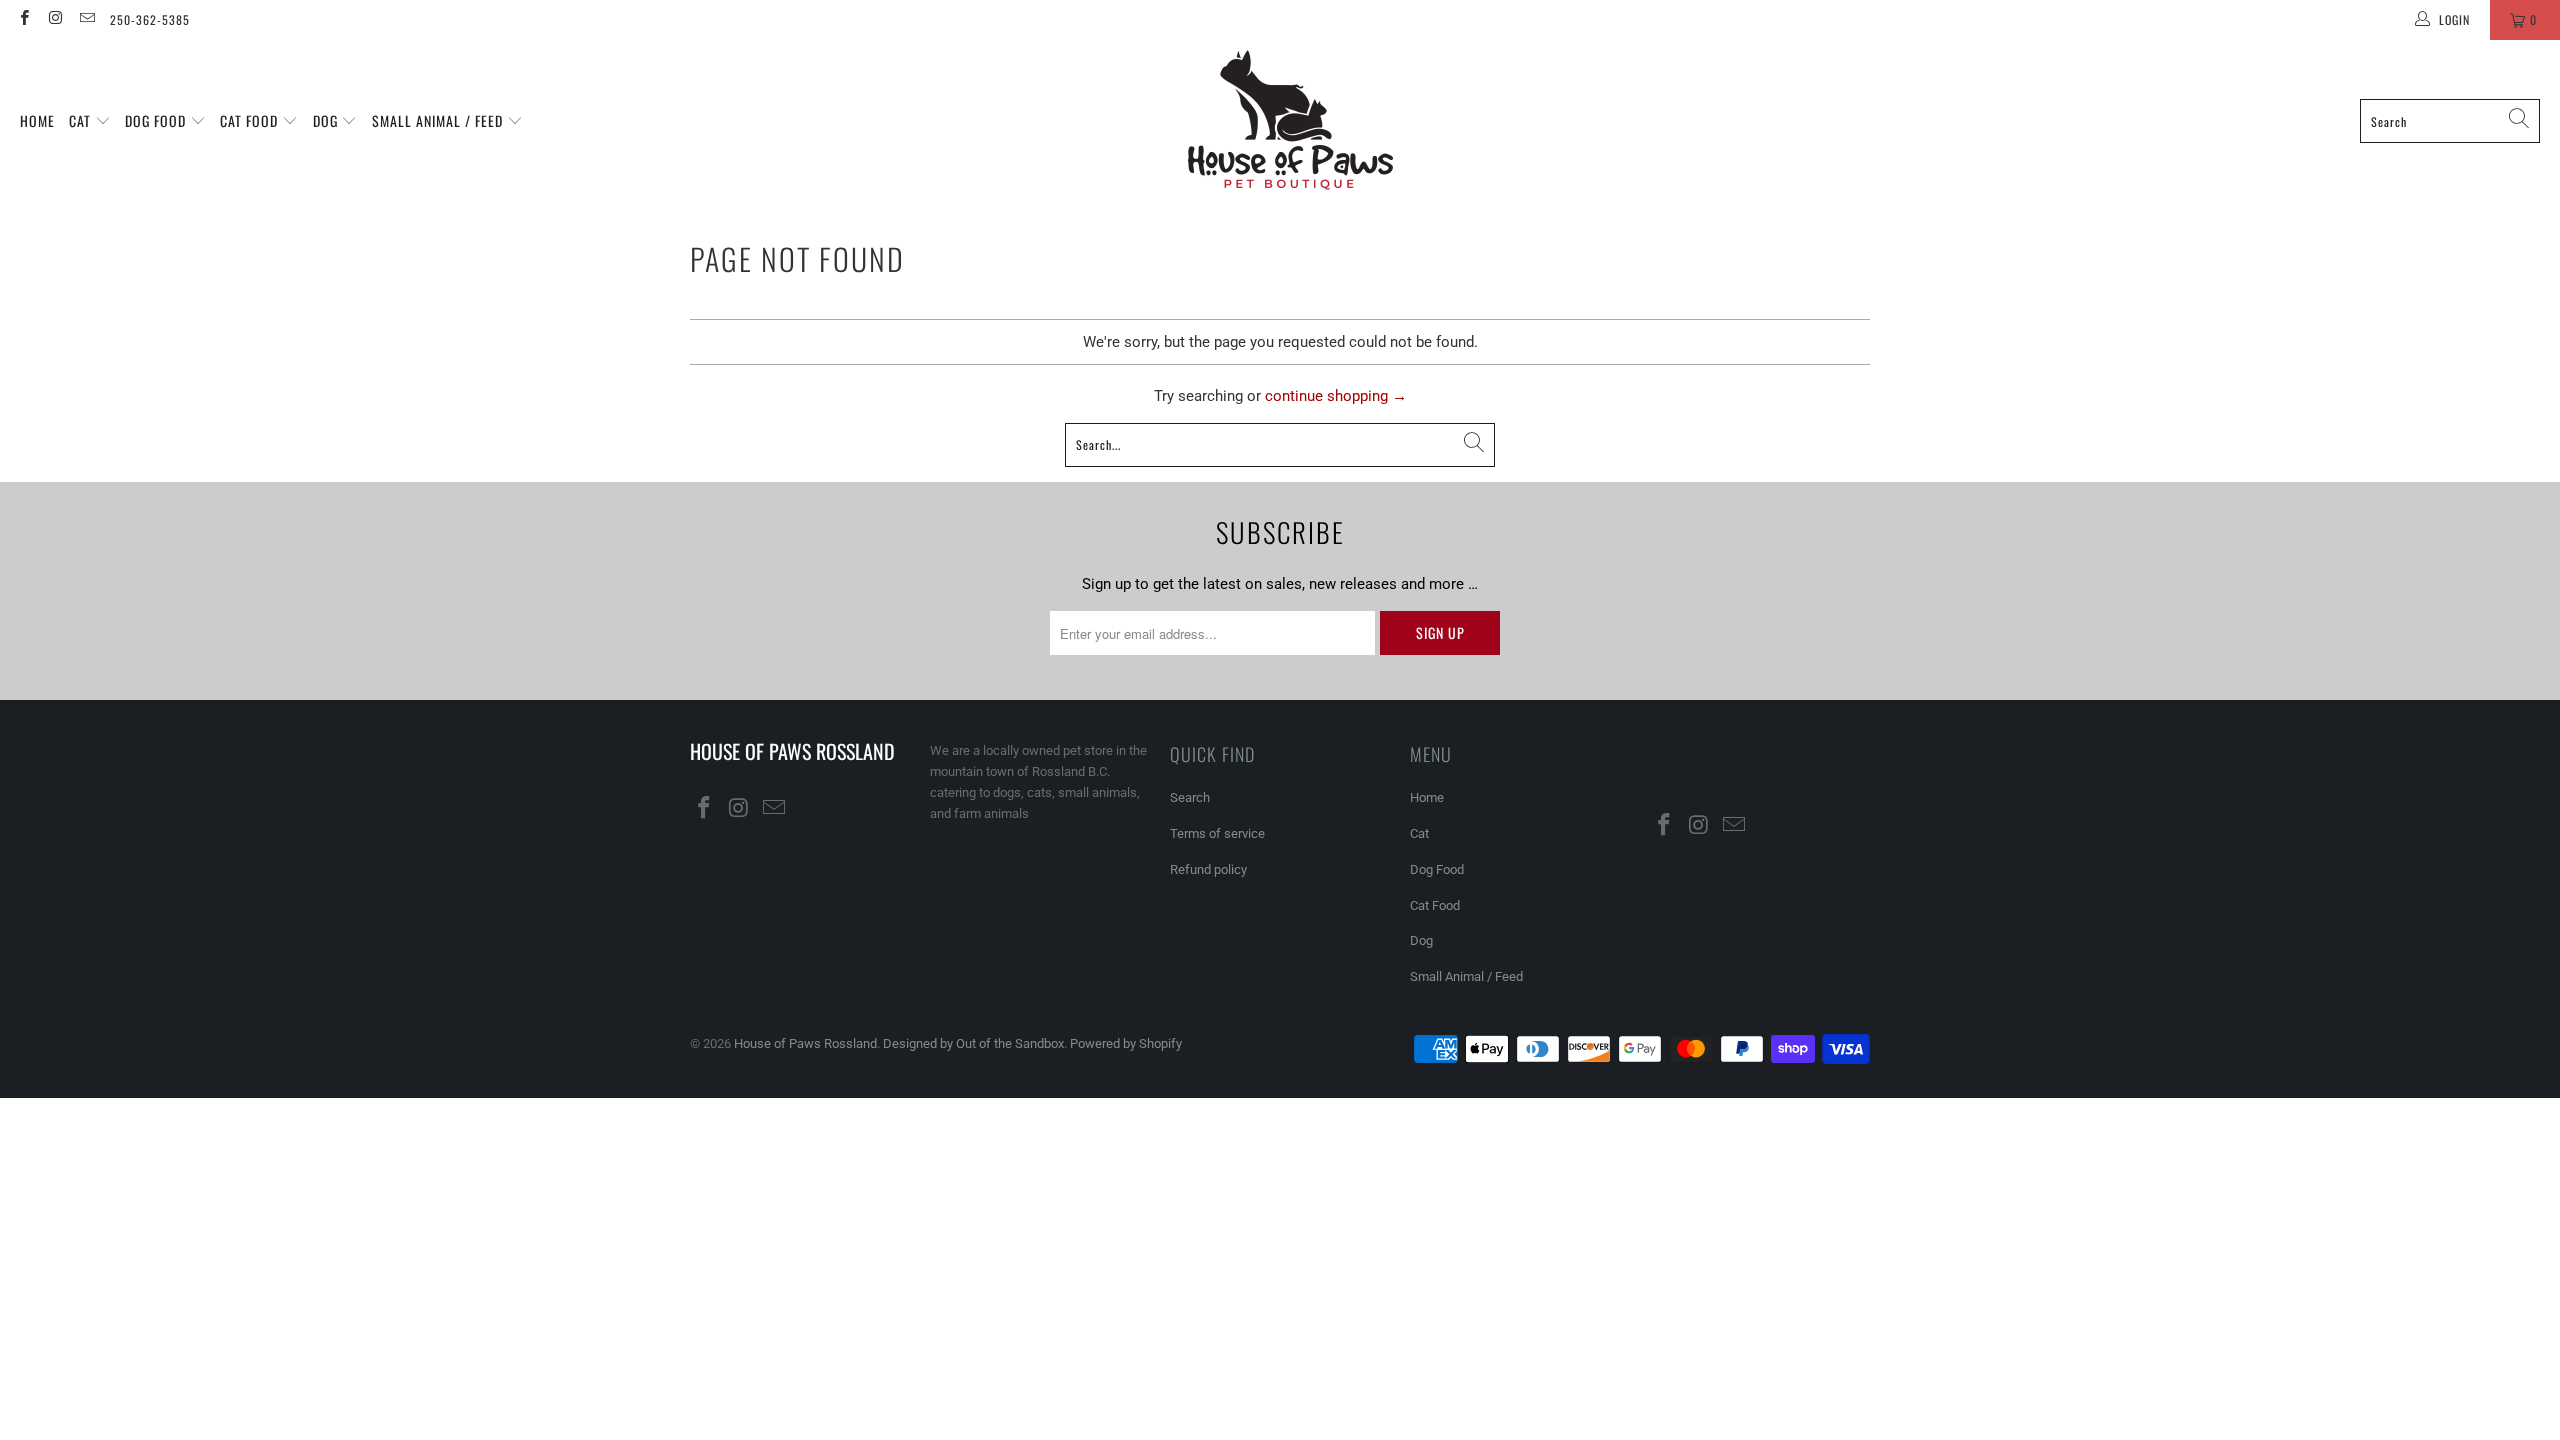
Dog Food (157, 120)
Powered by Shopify (1126, 1043)
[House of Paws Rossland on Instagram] (54, 20)
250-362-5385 (150, 19)
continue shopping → (1336, 396)
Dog (327, 120)
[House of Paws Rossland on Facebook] (23, 20)
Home (37, 120)
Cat (82, 120)
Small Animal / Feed (439, 120)
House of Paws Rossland (805, 1043)
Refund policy (1208, 869)
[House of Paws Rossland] (1290, 121)
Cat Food (251, 120)
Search (1190, 797)
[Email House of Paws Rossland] (86, 20)
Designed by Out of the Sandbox (973, 1043)
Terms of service (1217, 833)
